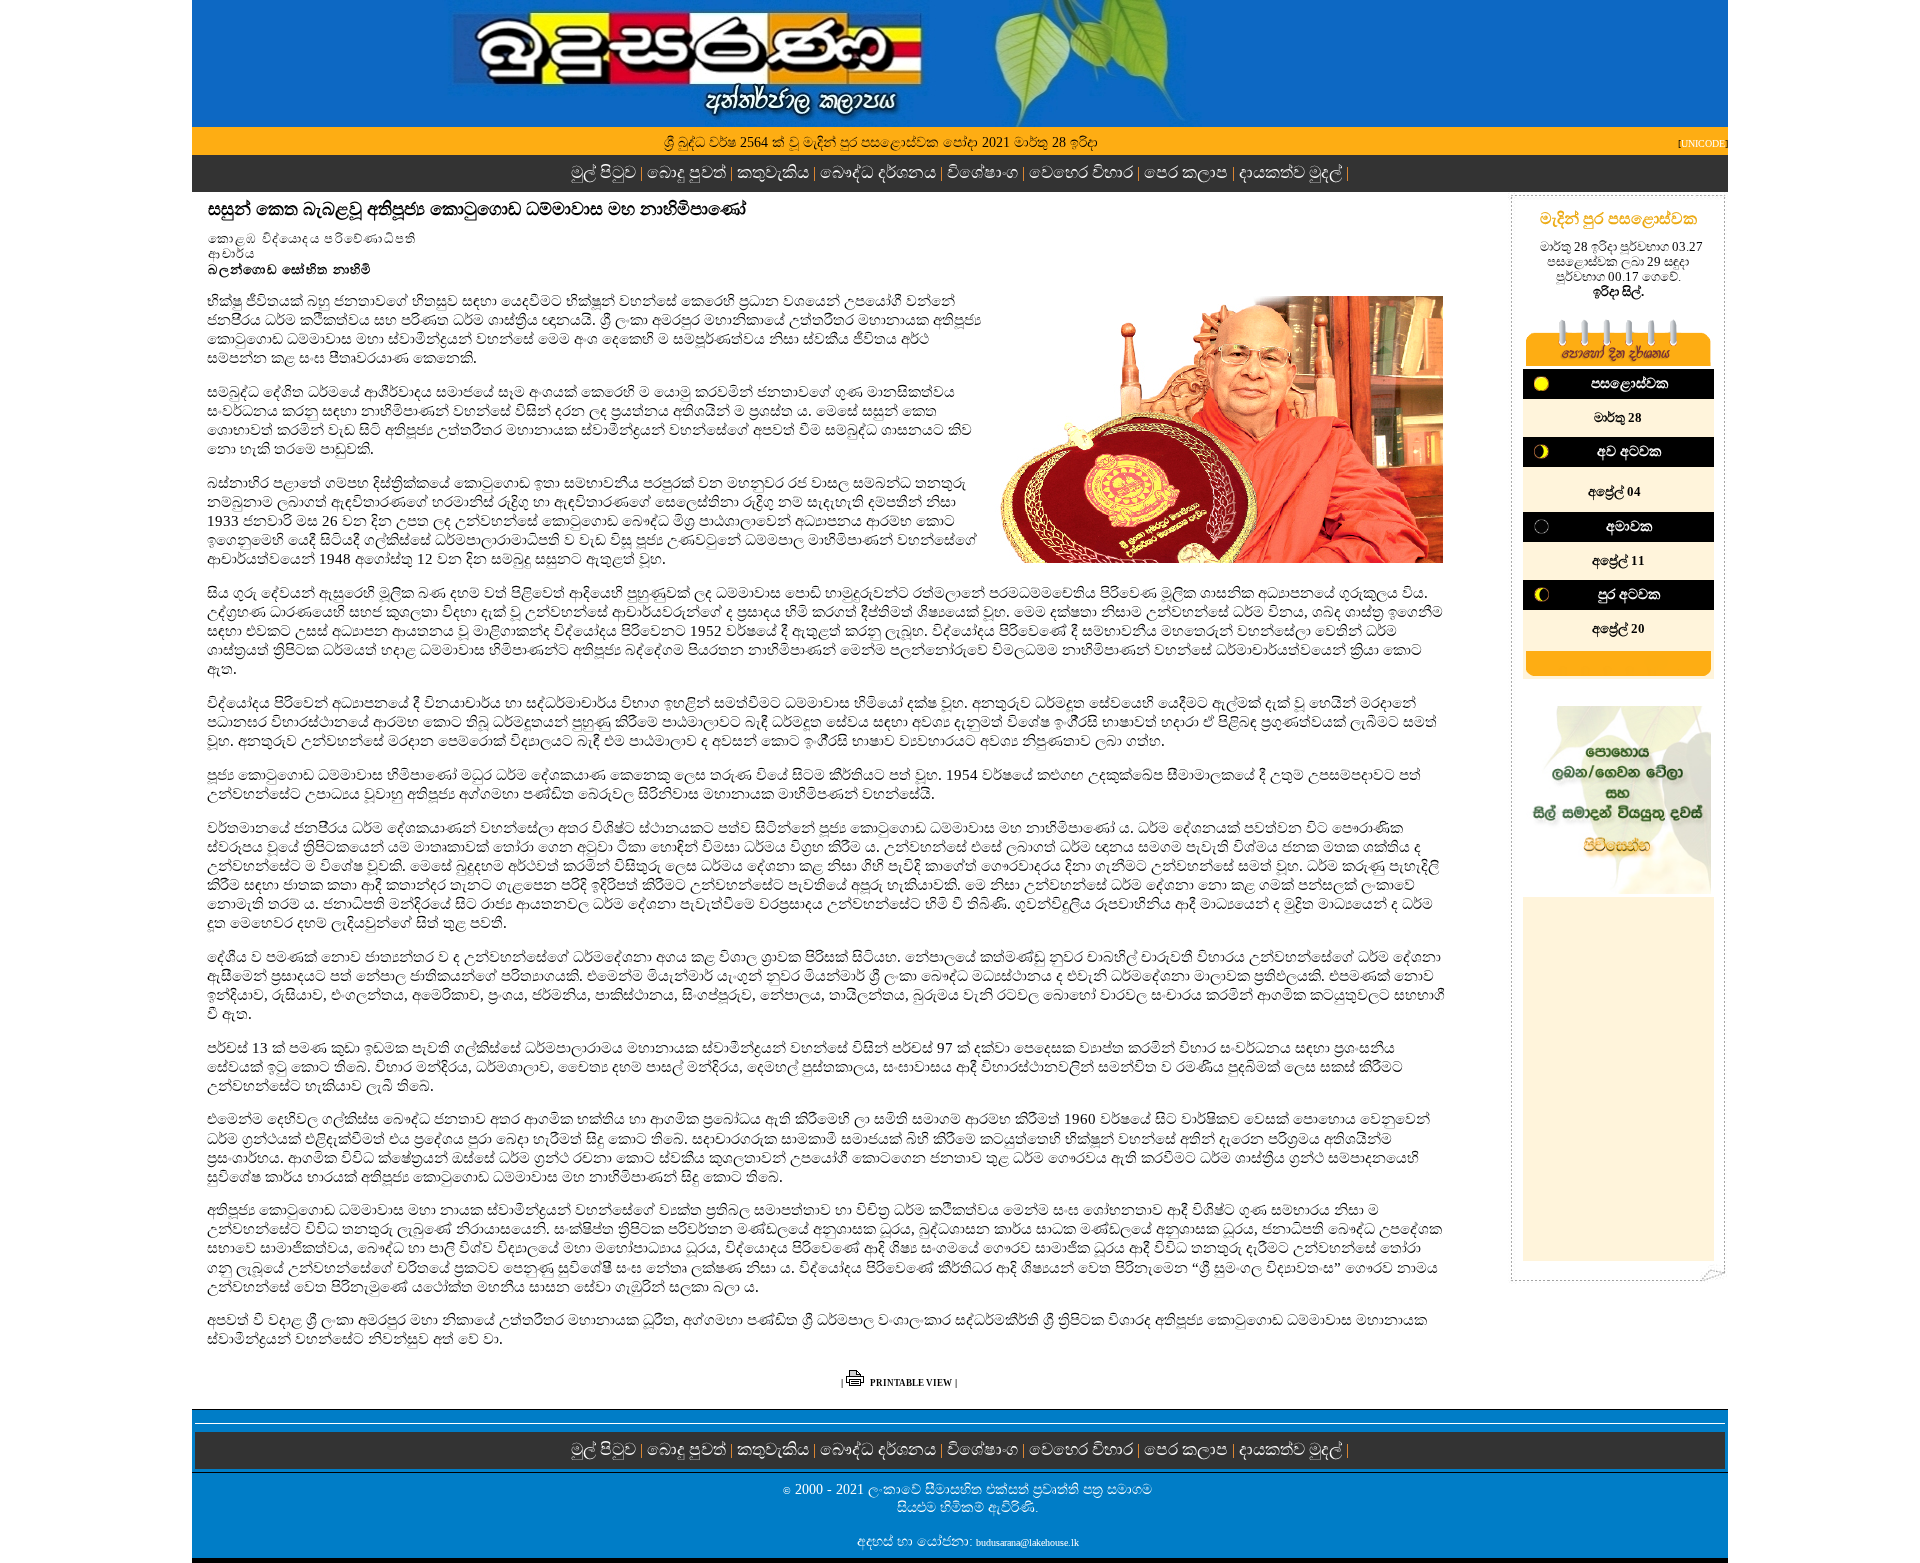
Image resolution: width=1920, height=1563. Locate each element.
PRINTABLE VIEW (911, 1383)
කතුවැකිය (773, 172)
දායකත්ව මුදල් (1290, 172)
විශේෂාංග (982, 172)
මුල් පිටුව (605, 172)
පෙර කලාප (1186, 172)
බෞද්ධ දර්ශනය (878, 172)
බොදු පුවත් (686, 172)
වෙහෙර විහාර (1081, 172)
